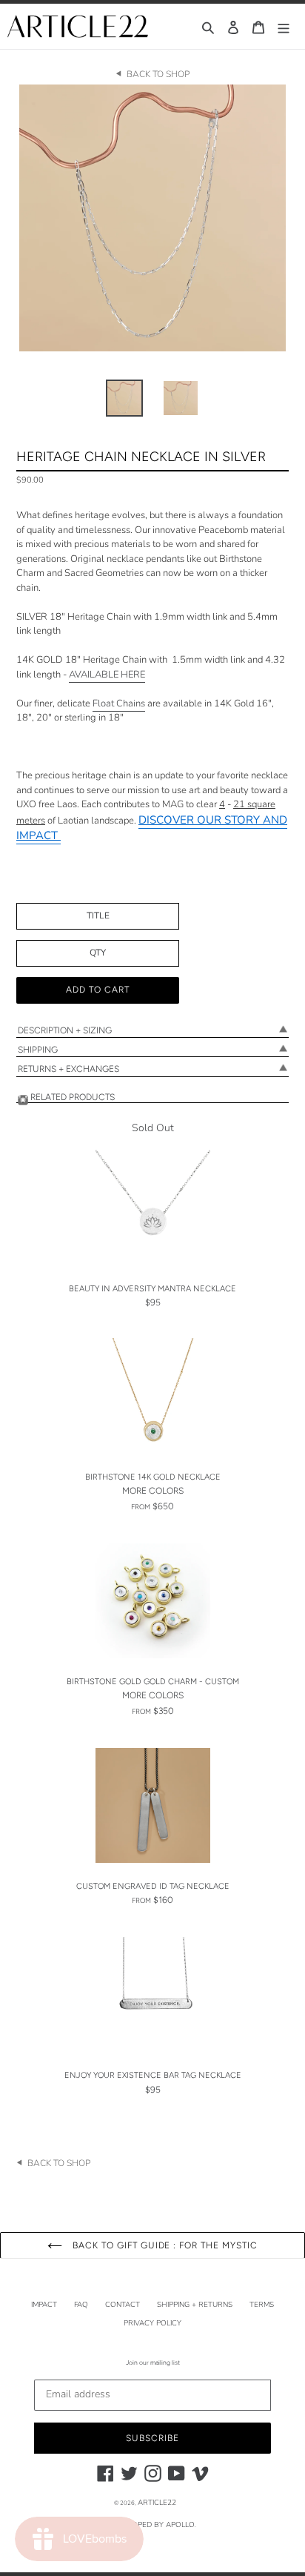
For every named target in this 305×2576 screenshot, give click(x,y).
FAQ (81, 2305)
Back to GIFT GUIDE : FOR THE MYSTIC (164, 2245)
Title (98, 915)
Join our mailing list (153, 2363)
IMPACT (44, 2305)
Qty (98, 953)
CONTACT (123, 2305)
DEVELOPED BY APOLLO (152, 2525)
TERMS (262, 2305)
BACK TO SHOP (158, 74)
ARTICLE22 (157, 2503)
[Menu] (284, 26)
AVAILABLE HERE (107, 675)
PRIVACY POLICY (152, 2323)
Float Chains (119, 703)
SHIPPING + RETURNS (195, 2305)
